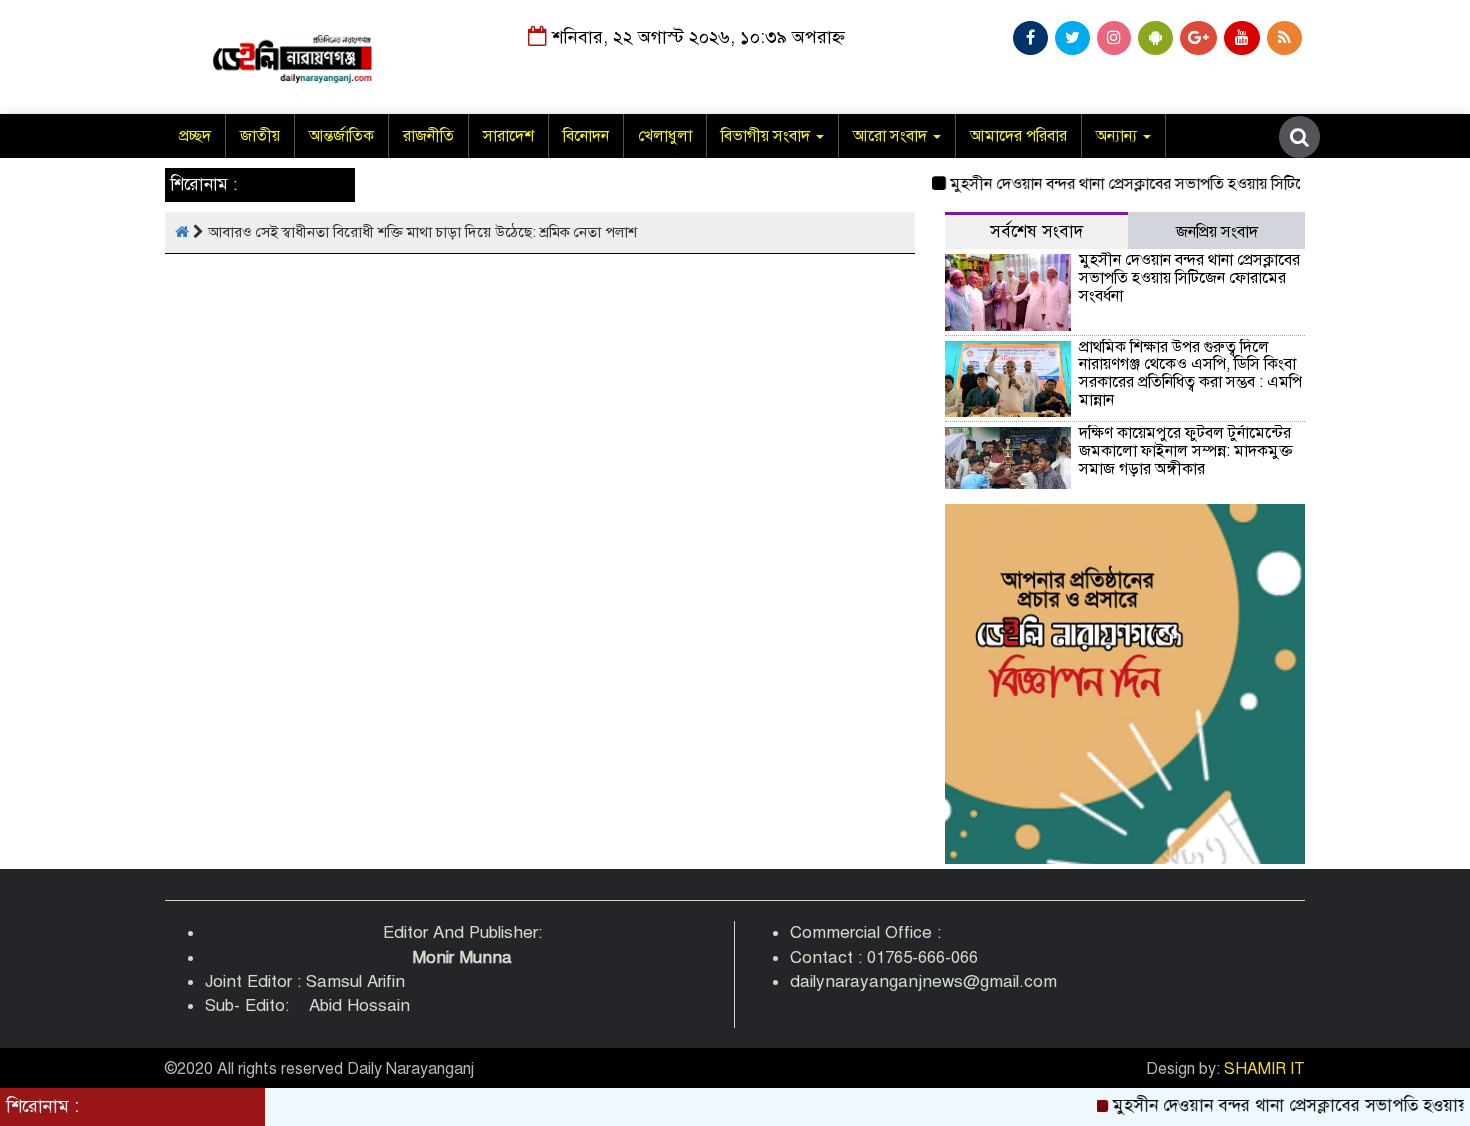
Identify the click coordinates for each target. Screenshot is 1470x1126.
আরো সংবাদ (892, 136)
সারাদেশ (508, 136)
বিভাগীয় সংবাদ (767, 136)
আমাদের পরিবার (1018, 136)
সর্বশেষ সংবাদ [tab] (1036, 231)
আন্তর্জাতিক (341, 136)
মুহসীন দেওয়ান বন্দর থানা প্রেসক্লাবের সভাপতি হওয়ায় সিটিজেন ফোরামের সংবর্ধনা (1174, 184)
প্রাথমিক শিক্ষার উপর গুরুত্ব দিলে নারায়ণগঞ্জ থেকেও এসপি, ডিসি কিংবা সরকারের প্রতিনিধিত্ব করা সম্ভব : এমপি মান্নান (1190, 373)
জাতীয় (260, 136)
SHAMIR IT (1264, 1069)
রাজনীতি (428, 136)
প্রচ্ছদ (195, 136)
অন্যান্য (1118, 136)
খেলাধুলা (665, 136)
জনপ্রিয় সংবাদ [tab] (1217, 232)
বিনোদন (586, 136)
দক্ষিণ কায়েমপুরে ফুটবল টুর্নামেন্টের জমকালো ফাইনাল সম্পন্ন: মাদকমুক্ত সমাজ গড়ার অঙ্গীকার (1186, 450)
